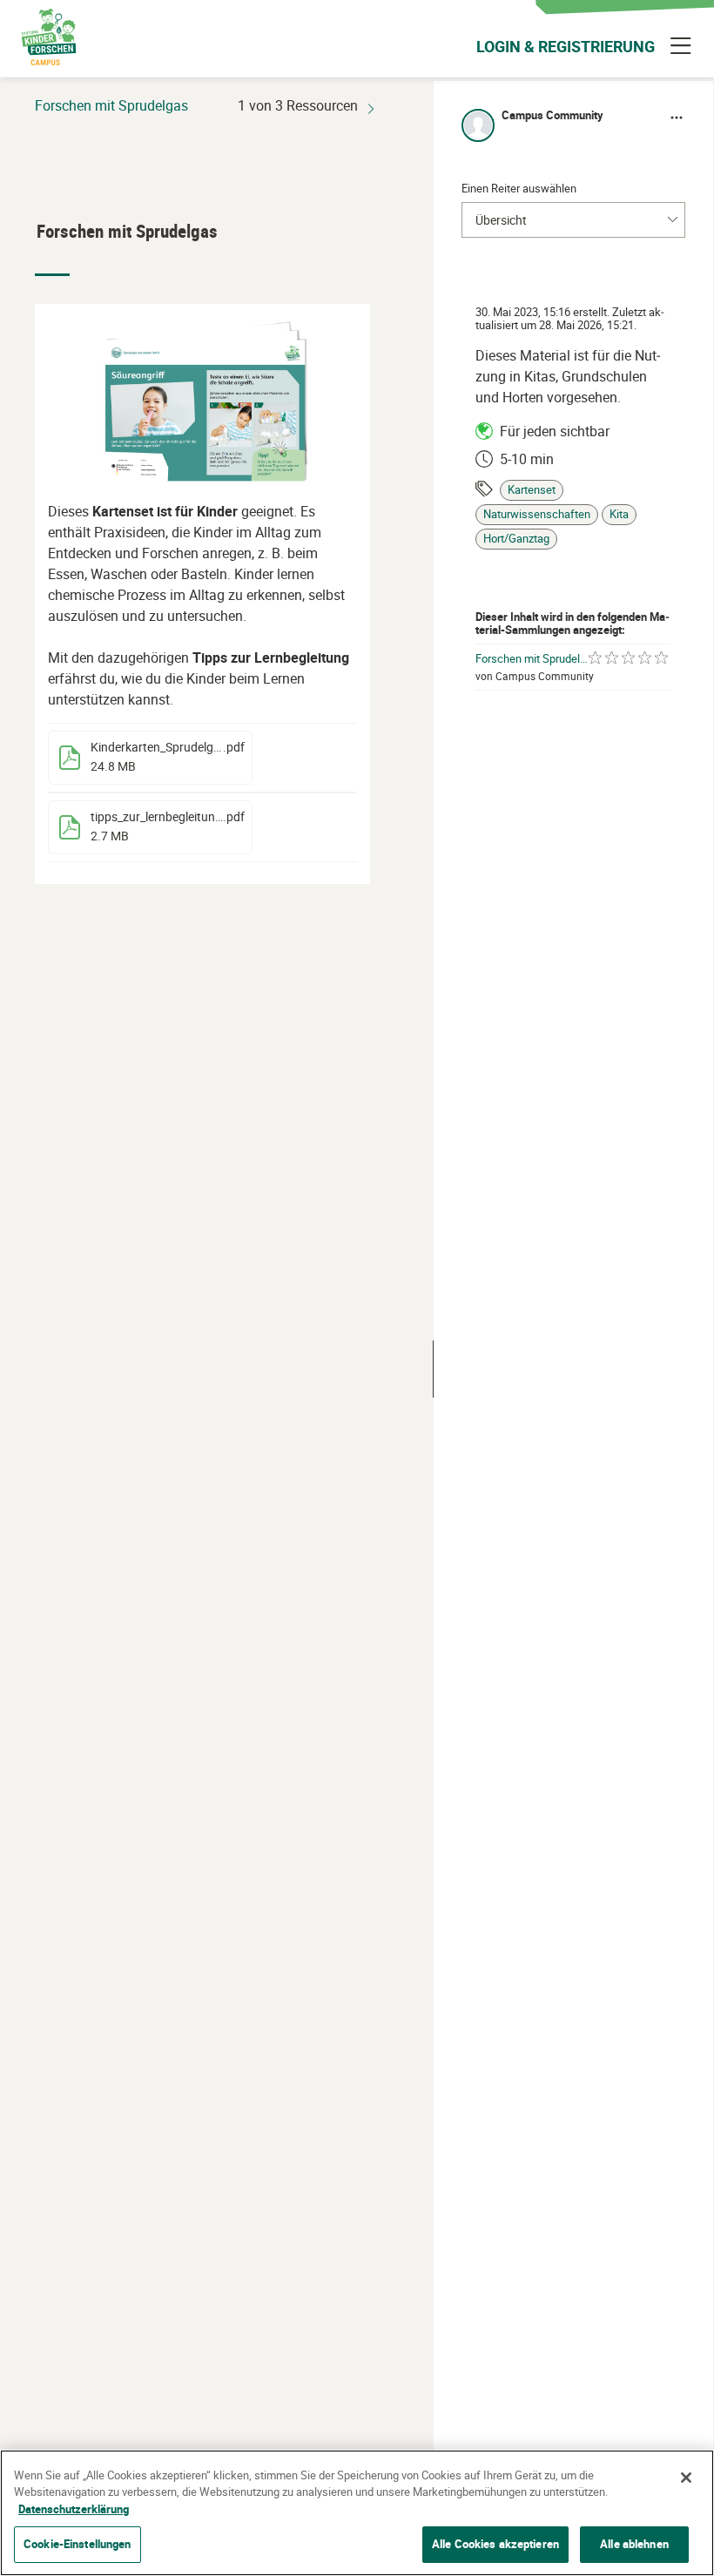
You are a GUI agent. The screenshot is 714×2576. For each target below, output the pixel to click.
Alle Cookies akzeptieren (495, 2544)
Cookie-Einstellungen (77, 2544)
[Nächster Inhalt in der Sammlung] (371, 105)
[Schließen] (686, 2478)
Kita (619, 514)
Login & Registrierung (566, 46)
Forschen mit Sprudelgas (532, 659)
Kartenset (532, 490)
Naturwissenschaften (537, 514)
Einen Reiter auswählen (519, 188)
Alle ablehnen (634, 2544)
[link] (150, 758)
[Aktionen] (677, 118)
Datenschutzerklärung (74, 2509)
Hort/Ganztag (516, 539)
